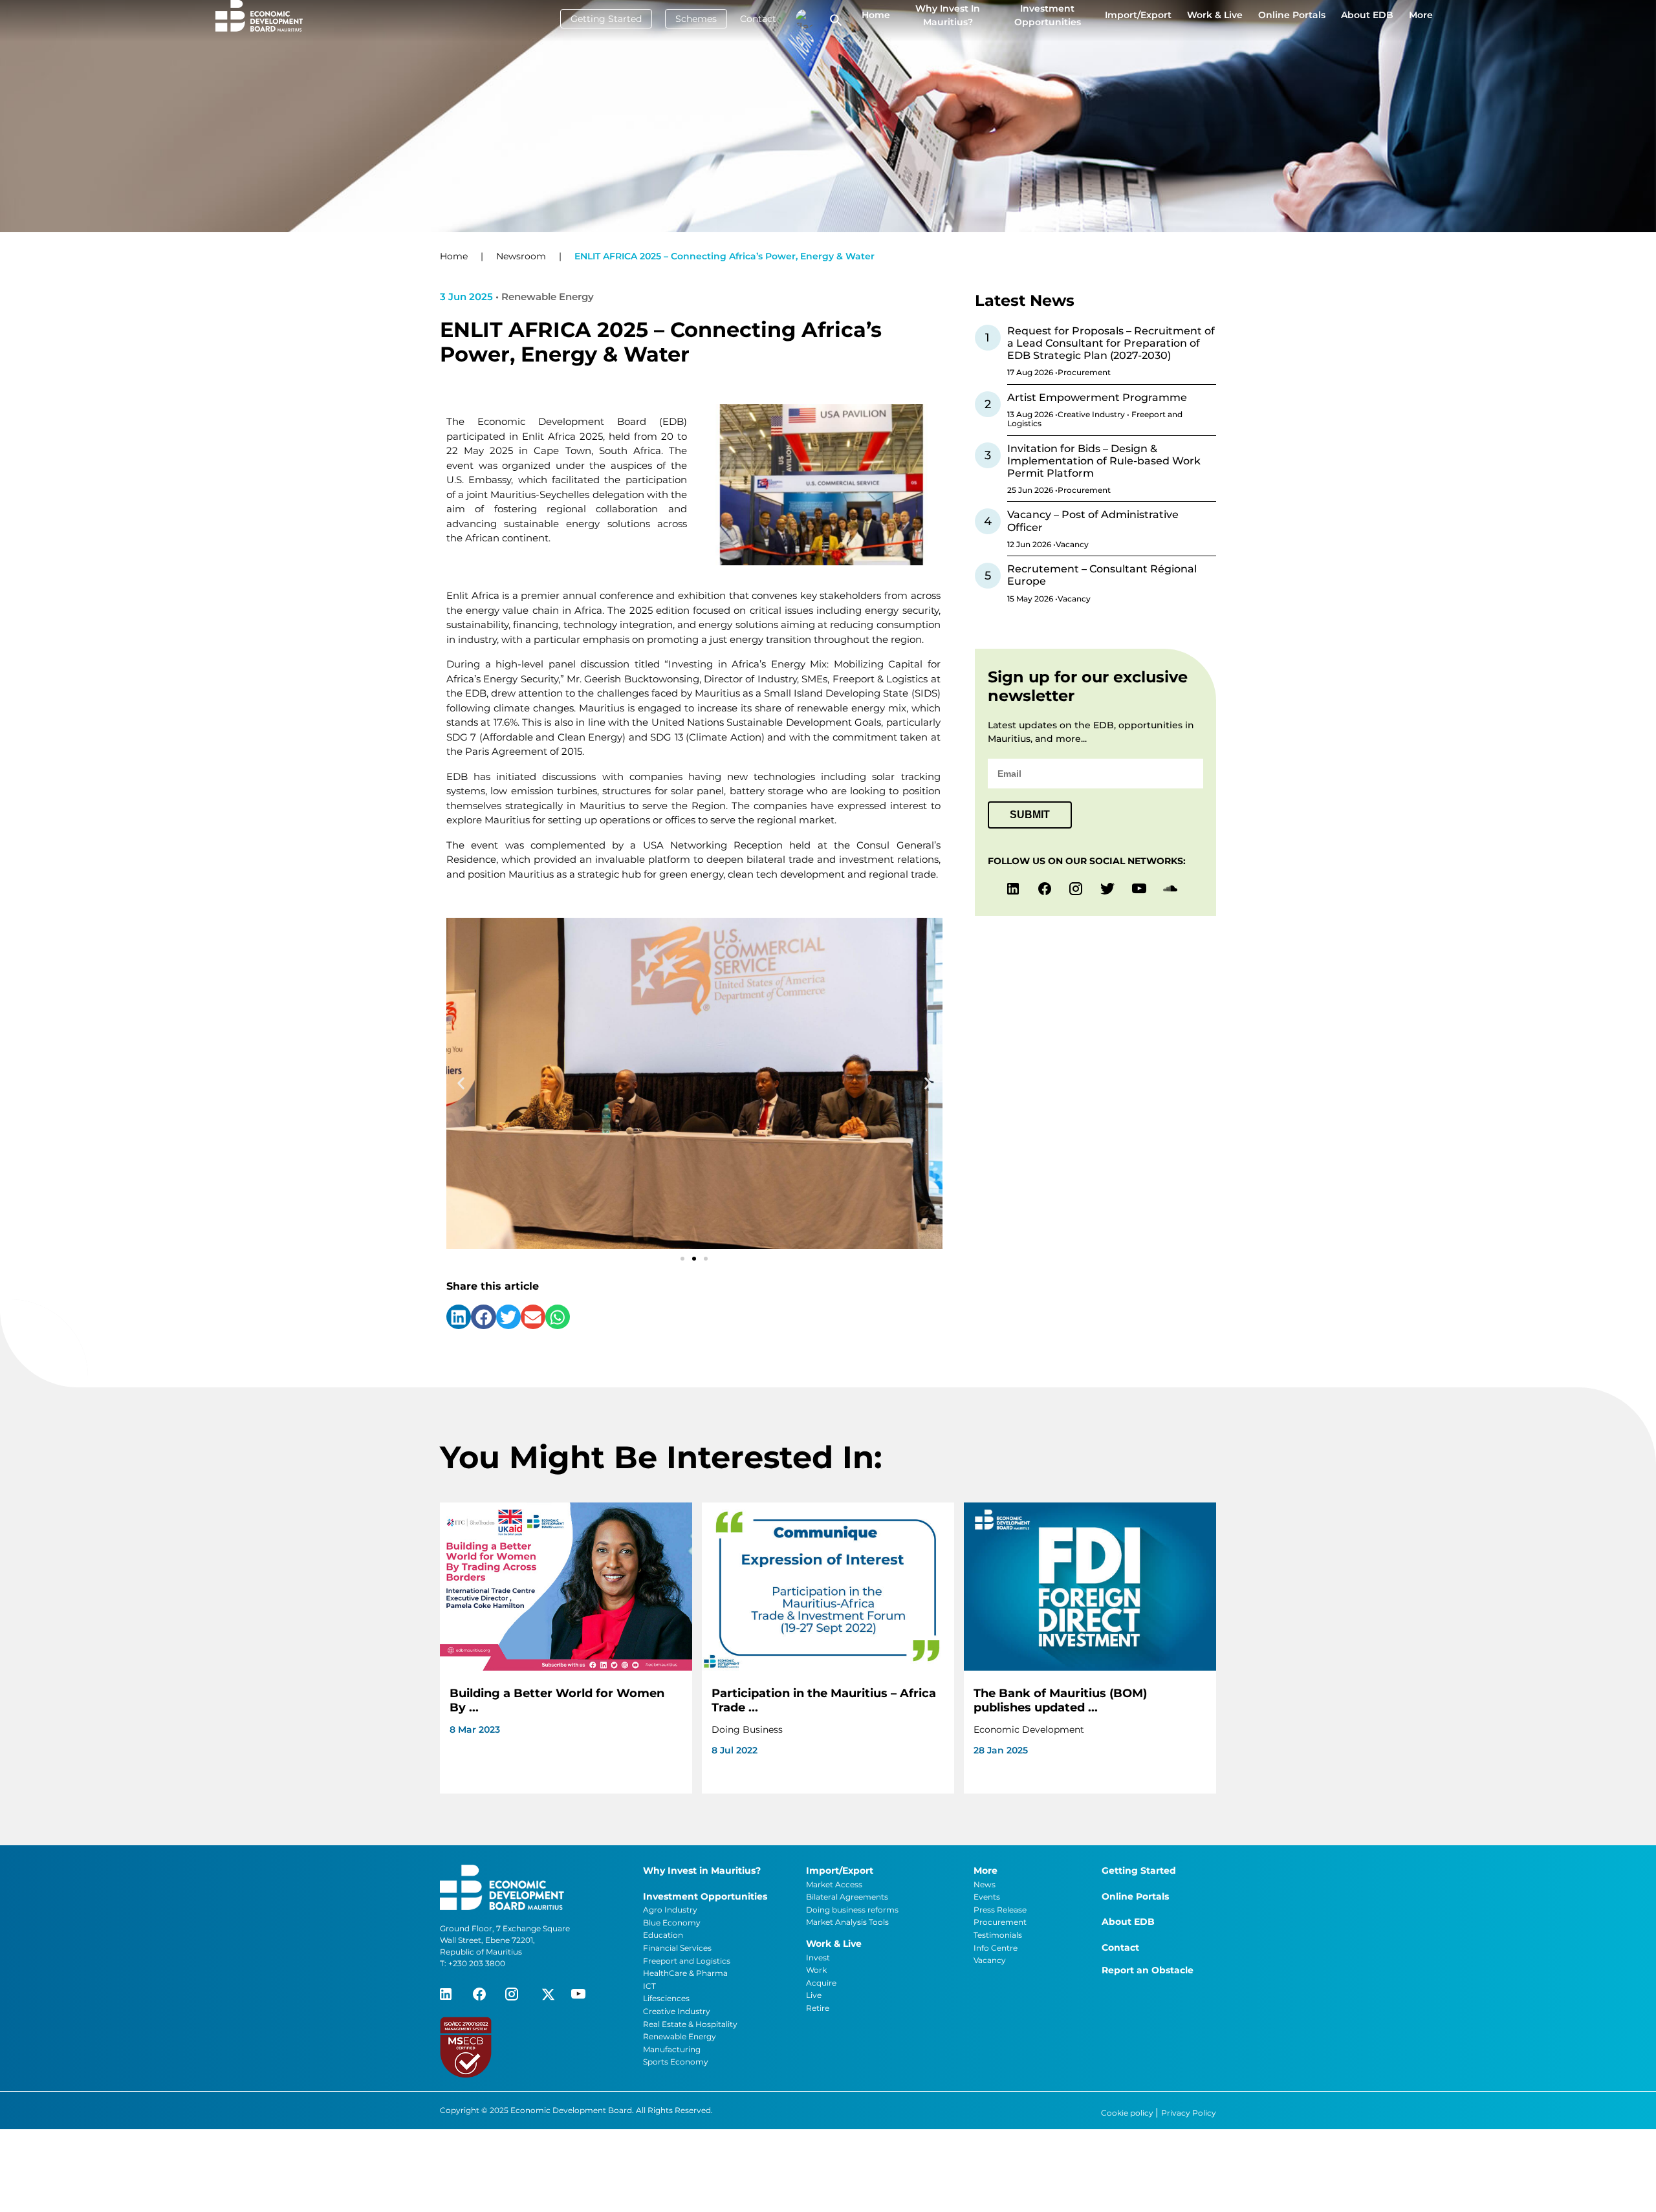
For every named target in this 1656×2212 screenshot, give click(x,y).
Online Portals (1292, 15)
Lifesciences (666, 1998)
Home (876, 15)
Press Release (1000, 1910)
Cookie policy (1128, 2113)
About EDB (1367, 15)
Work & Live (1215, 15)
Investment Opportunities (1048, 15)
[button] (461, 1084)
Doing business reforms (852, 1910)
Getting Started (606, 19)
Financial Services (677, 1948)
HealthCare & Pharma (685, 1973)
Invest (818, 1957)
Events (987, 1897)
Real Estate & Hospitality (690, 2024)
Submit (1030, 815)
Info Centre (996, 1948)
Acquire (821, 1983)
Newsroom (521, 256)
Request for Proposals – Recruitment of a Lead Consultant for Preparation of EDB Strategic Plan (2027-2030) (1111, 343)
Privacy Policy (1189, 2113)
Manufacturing (672, 2049)
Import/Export (1138, 15)
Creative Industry (677, 2011)
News (985, 1884)
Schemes (696, 19)
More (1421, 15)
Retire (818, 2008)
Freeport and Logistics (687, 1961)
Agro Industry (670, 1910)
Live (814, 1995)
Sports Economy (676, 2062)
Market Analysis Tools (847, 1922)
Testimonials (998, 1935)
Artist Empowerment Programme (1097, 397)
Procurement (1000, 1922)
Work (816, 1970)
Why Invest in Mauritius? (948, 15)
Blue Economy (672, 1923)
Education (663, 1935)
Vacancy (990, 1960)
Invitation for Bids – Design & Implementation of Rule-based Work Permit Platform (1104, 461)
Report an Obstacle (1148, 1970)
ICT (649, 1986)
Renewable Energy (680, 2036)
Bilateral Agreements (847, 1897)
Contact (758, 19)
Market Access (834, 1884)
